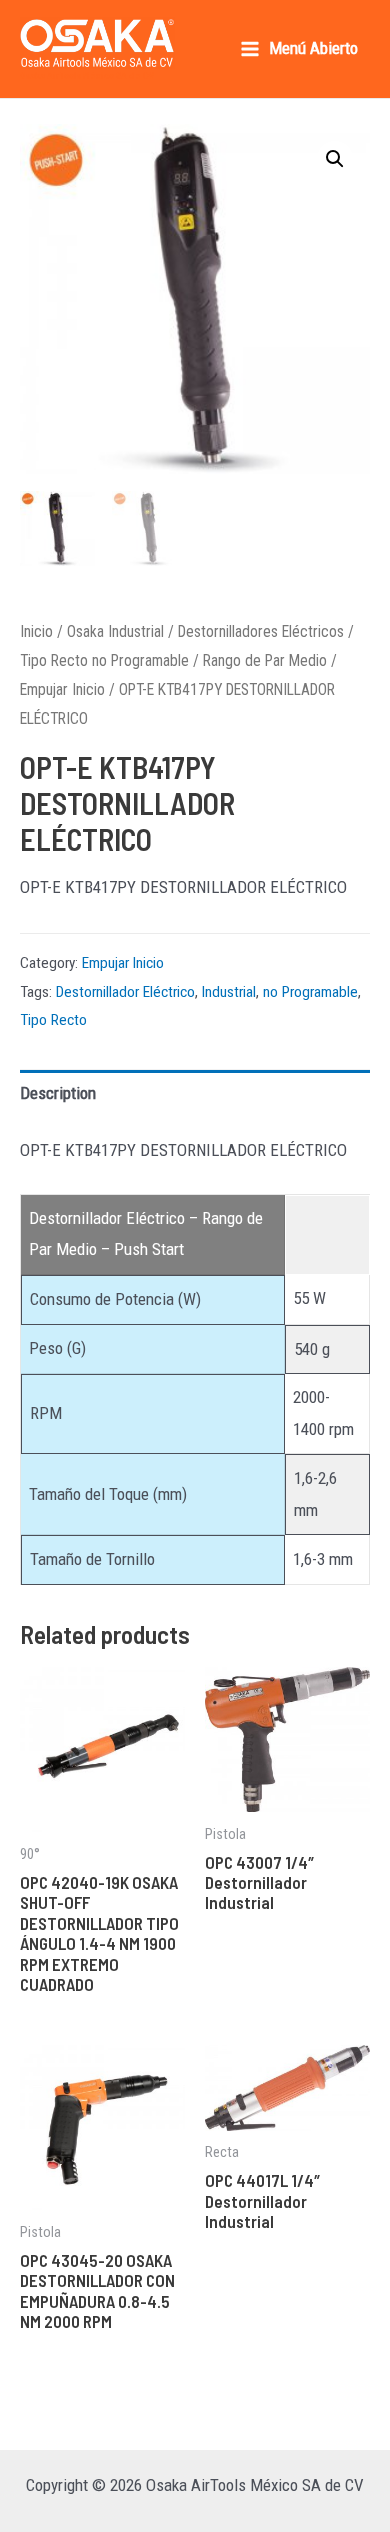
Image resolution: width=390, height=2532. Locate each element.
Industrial (229, 992)
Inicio (36, 631)
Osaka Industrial (115, 631)
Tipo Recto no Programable (104, 660)
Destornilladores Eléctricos (261, 631)
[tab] (195, 1094)
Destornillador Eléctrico (125, 992)
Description (58, 1093)
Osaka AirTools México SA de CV (87, 75)
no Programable (310, 992)
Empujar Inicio (62, 689)
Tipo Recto (53, 1020)
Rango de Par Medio (265, 660)
